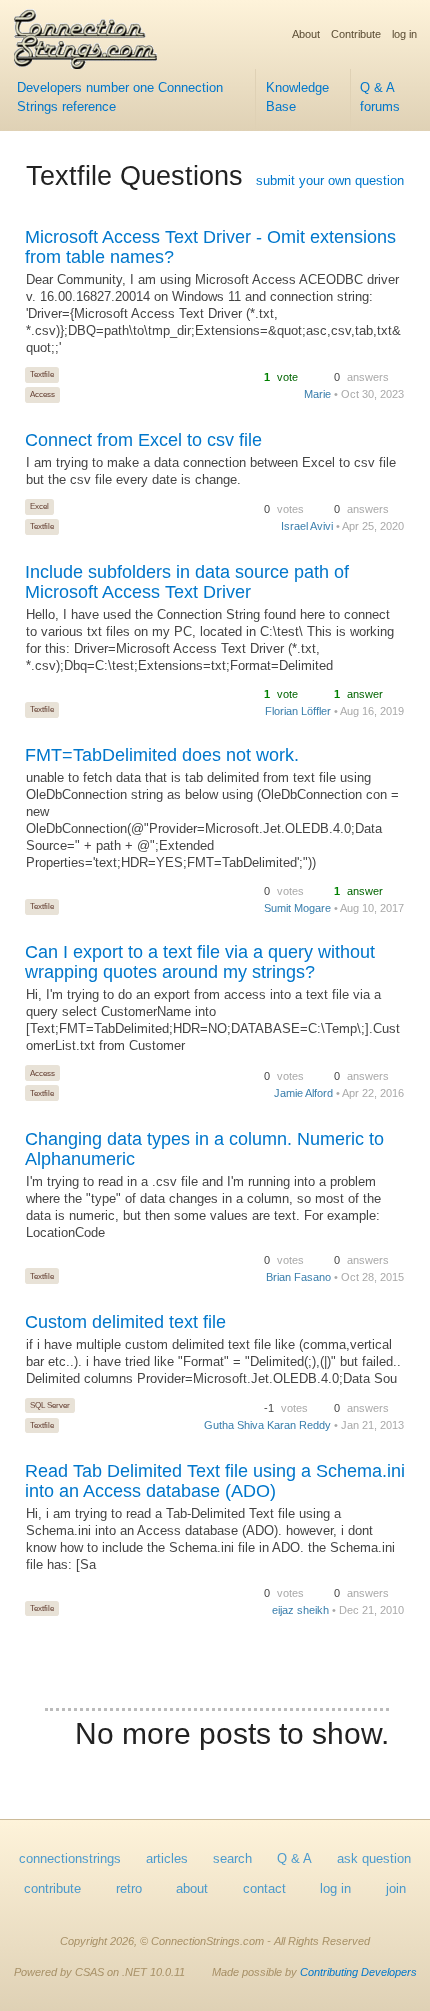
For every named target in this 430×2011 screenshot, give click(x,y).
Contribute (356, 34)
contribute (52, 1889)
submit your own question (330, 180)
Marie (317, 394)
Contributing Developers (358, 1972)
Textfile (42, 374)
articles (167, 1859)
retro (129, 1889)
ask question (374, 1859)
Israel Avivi (307, 526)
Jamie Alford (303, 1093)
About (306, 34)
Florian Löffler (298, 711)
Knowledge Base (297, 97)
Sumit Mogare (297, 908)
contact (264, 1889)
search (232, 1859)
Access (42, 394)
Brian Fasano (298, 1277)
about (192, 1889)
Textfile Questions (134, 176)
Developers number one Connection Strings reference (120, 97)
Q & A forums (380, 97)
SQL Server (50, 1405)
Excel (39, 506)
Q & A (294, 1859)
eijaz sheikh (300, 1610)
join (396, 1889)
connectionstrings (70, 1859)
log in (404, 34)
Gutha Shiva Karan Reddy (267, 1425)
